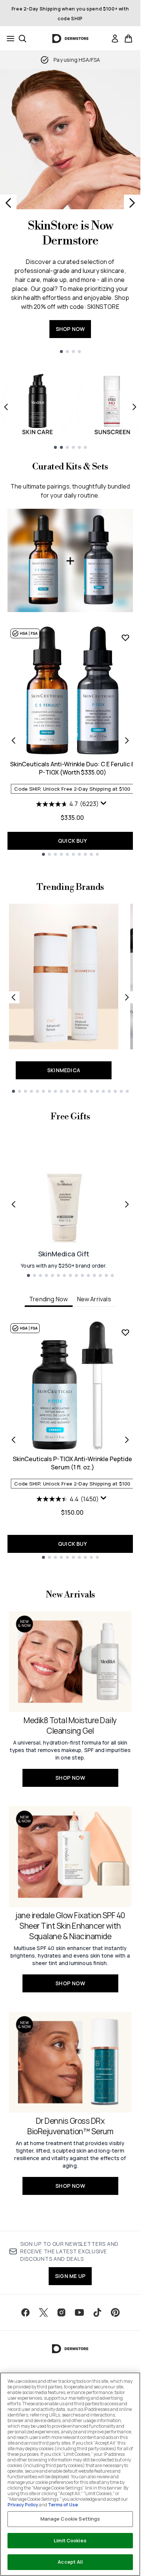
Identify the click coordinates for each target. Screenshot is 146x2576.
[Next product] (127, 740)
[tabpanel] (70, 1440)
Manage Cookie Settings (70, 2519)
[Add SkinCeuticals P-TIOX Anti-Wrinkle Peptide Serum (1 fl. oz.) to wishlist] (125, 1332)
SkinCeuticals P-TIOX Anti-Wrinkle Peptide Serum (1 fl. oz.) (72, 1463)
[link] (115, 39)
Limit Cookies (70, 2540)
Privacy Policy (23, 2505)
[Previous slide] (8, 203)
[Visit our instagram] (61, 2312)
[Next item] (134, 407)
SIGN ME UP (70, 2276)
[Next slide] (132, 203)
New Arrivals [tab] (94, 1299)
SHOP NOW (70, 329)
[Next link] (127, 997)
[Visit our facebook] (25, 2312)
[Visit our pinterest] (115, 2312)
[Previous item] (6, 407)
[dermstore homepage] (70, 39)
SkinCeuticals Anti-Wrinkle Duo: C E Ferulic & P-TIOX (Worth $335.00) (73, 768)
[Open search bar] (22, 39)
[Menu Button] (8, 39)
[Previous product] (13, 740)
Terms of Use (63, 2505)
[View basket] (128, 39)
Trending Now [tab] (48, 1299)
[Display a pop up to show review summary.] (104, 805)
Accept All (70, 2562)
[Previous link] (13, 997)
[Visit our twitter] (43, 2312)
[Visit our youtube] (79, 2312)
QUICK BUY (72, 841)
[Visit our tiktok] (97, 2312)
